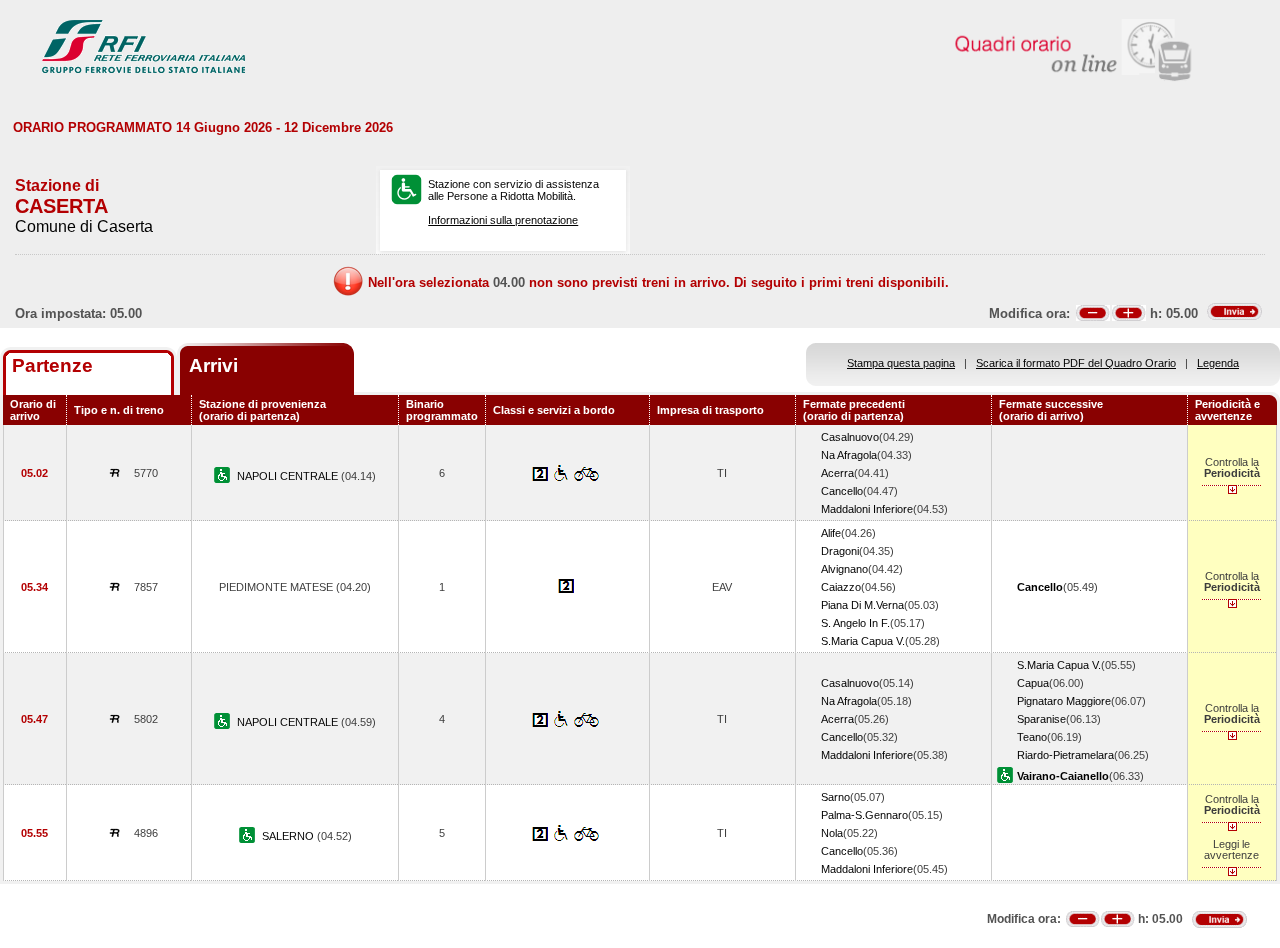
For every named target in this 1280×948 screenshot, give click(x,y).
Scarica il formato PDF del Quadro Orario (1076, 363)
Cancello (842, 491)
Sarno (835, 797)
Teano (1032, 737)
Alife (831, 533)
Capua (1033, 683)
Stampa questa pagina (901, 363)
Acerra (837, 473)
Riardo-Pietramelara (1065, 755)
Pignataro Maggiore (1064, 701)
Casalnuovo (850, 437)
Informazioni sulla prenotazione (503, 220)
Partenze (52, 365)
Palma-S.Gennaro (864, 815)
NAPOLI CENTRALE (289, 476)
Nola (832, 833)
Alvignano (844, 569)
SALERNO (289, 836)
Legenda (1218, 363)
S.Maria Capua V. (863, 641)
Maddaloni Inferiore (867, 509)
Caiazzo (841, 587)
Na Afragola (849, 455)
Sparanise (1041, 719)
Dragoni (840, 551)
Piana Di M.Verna (862, 605)
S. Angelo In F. (855, 623)
